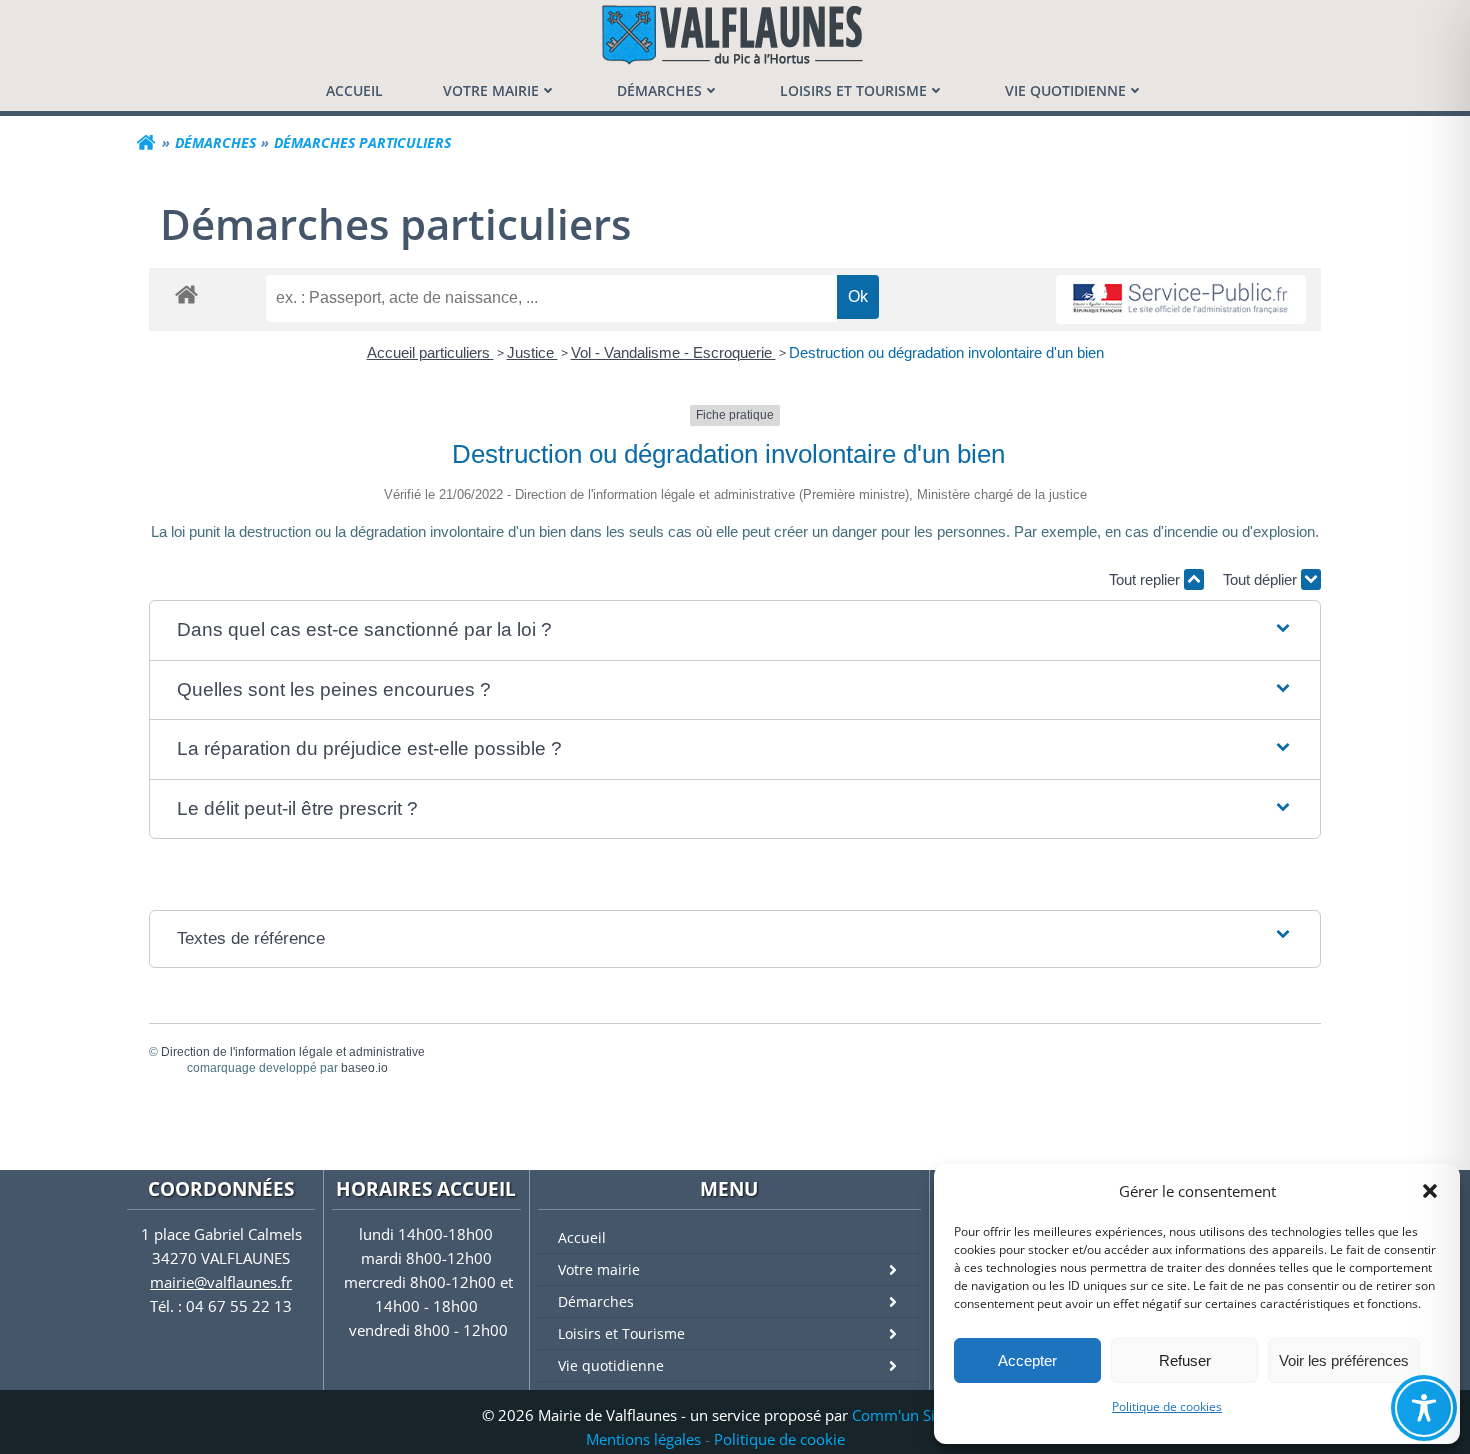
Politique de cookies (1167, 1406)
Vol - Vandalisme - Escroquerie (673, 352)
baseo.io (364, 1068)
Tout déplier (1262, 579)
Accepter (1027, 1360)
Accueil (582, 1237)
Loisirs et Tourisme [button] (853, 90)
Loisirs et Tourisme (621, 1333)
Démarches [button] (659, 90)
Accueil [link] (354, 90)
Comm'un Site (900, 1415)
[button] (1430, 1191)
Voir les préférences (1344, 1360)
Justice (532, 352)
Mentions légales (643, 1439)
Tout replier (1146, 579)
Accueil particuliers (430, 352)
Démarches (596, 1301)
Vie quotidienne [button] (1065, 90)
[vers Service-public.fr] (1181, 299)
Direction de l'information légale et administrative (293, 1052)
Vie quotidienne (611, 1365)
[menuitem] (354, 90)
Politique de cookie (779, 1439)
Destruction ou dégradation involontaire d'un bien (946, 352)
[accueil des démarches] (186, 293)
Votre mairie (599, 1269)
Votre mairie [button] (491, 90)
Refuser (1185, 1360)
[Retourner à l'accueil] (146, 143)
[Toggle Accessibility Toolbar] (1424, 1408)
